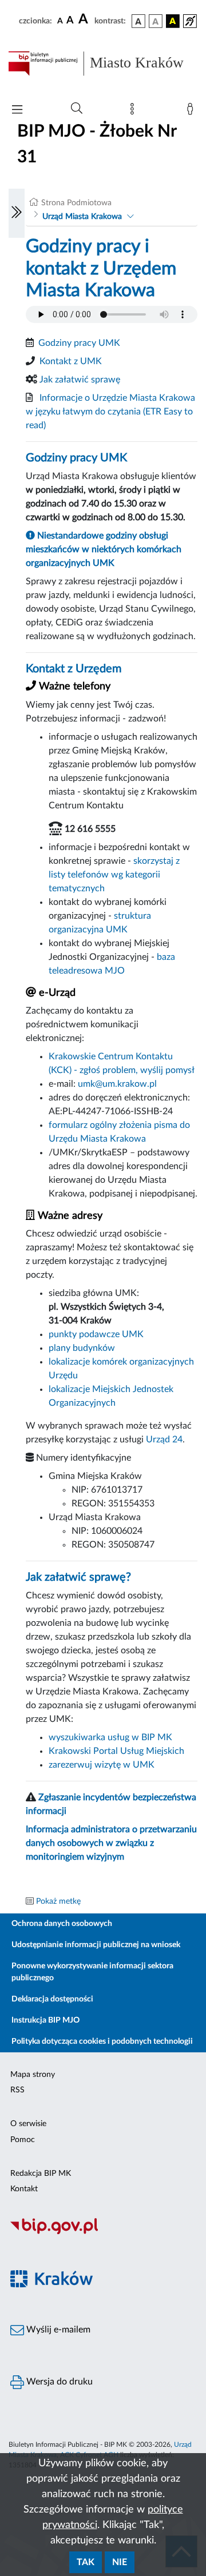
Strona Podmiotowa (76, 203)
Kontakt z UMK (71, 361)
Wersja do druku (58, 2382)
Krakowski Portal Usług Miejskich (116, 1751)
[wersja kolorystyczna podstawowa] (138, 21)
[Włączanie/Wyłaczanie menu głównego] (17, 111)
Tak (86, 2562)
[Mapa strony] (134, 111)
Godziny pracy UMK (79, 343)
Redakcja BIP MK (41, 2174)
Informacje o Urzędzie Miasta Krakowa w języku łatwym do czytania (110, 412)
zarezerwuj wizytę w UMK (102, 1765)
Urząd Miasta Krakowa (82, 217)
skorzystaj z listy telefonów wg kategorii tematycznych (114, 875)
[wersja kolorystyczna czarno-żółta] (173, 21)
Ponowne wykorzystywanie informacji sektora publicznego (92, 1972)
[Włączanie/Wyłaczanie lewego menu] (17, 213)
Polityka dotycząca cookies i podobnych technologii (102, 2041)
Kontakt (24, 2189)
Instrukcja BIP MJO (45, 2020)
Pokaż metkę (58, 1901)
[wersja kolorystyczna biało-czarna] (156, 21)
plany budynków (82, 1348)
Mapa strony (33, 2075)
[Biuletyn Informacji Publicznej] (103, 2233)
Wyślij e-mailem (57, 2330)
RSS (17, 2090)
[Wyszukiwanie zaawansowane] (77, 109)
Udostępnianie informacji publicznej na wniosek (96, 1945)
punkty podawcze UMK (96, 1334)
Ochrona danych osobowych (62, 1924)
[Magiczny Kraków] (103, 2285)
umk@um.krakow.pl (117, 1084)
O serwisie (28, 2124)
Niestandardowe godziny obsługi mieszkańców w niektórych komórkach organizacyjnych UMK (104, 549)
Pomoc (23, 2140)
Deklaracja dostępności (52, 1999)
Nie (120, 2562)
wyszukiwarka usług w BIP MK (110, 1737)
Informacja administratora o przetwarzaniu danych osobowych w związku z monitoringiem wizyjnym (111, 1843)
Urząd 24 (164, 1439)
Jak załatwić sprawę (80, 380)
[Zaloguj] (192, 111)
